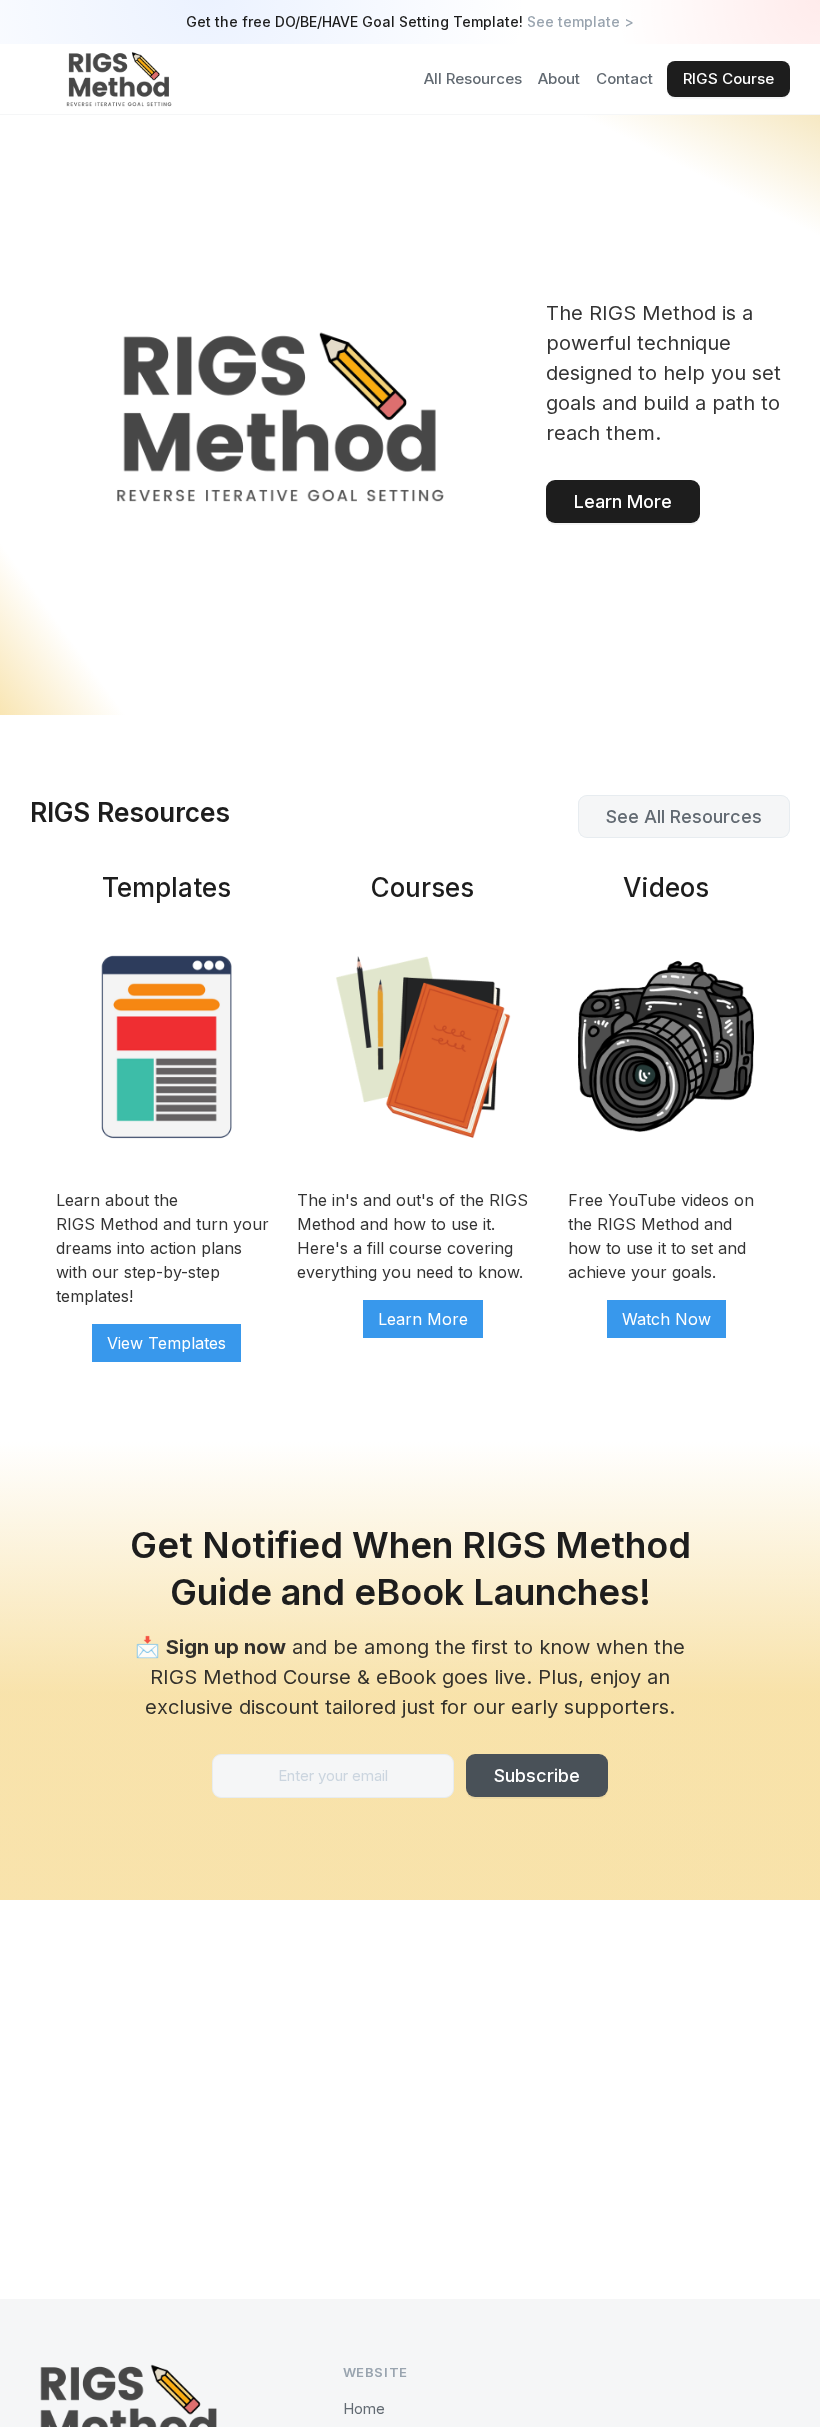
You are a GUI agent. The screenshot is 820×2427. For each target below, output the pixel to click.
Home (364, 2408)
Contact (624, 78)
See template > (580, 21)
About (559, 78)
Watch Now (666, 1319)
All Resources (473, 78)
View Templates (166, 1343)
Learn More (623, 501)
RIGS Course (728, 78)
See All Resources (684, 816)
